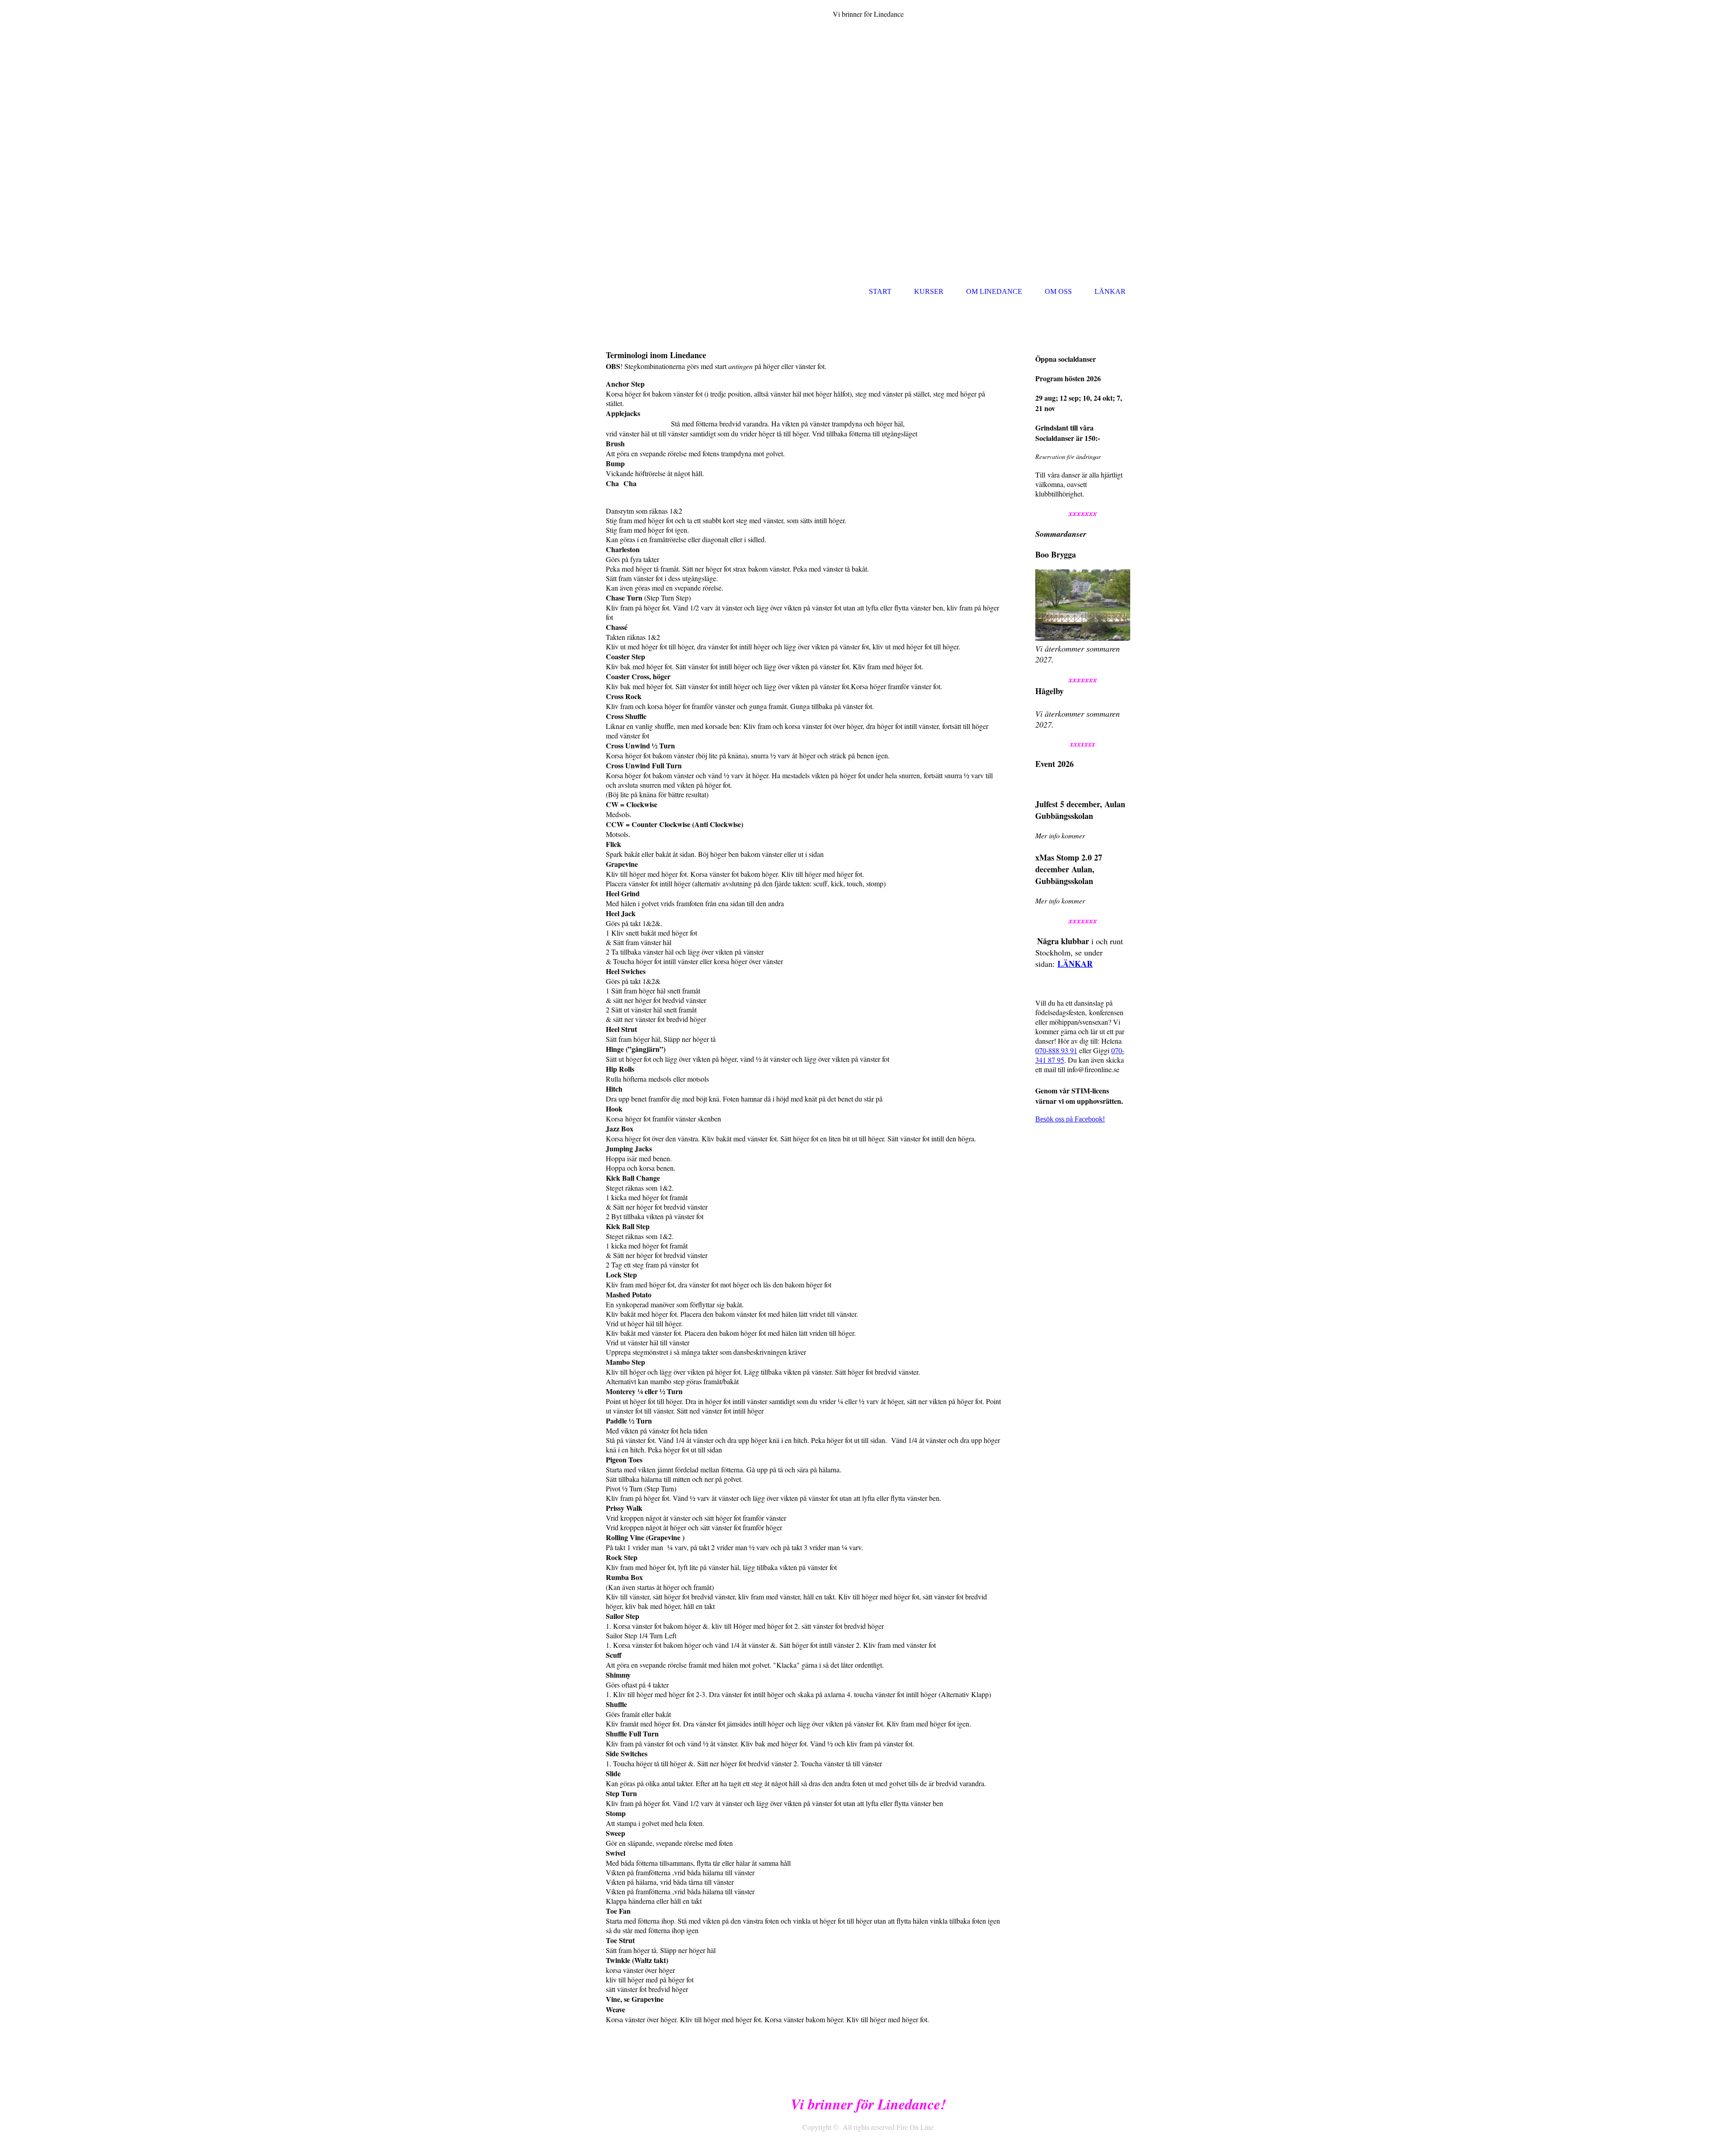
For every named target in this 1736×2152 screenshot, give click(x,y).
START (880, 291)
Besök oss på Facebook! (1070, 1119)
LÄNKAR (1110, 291)
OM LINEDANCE (994, 291)
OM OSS (1058, 291)
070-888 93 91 (1056, 1050)
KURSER (929, 291)
